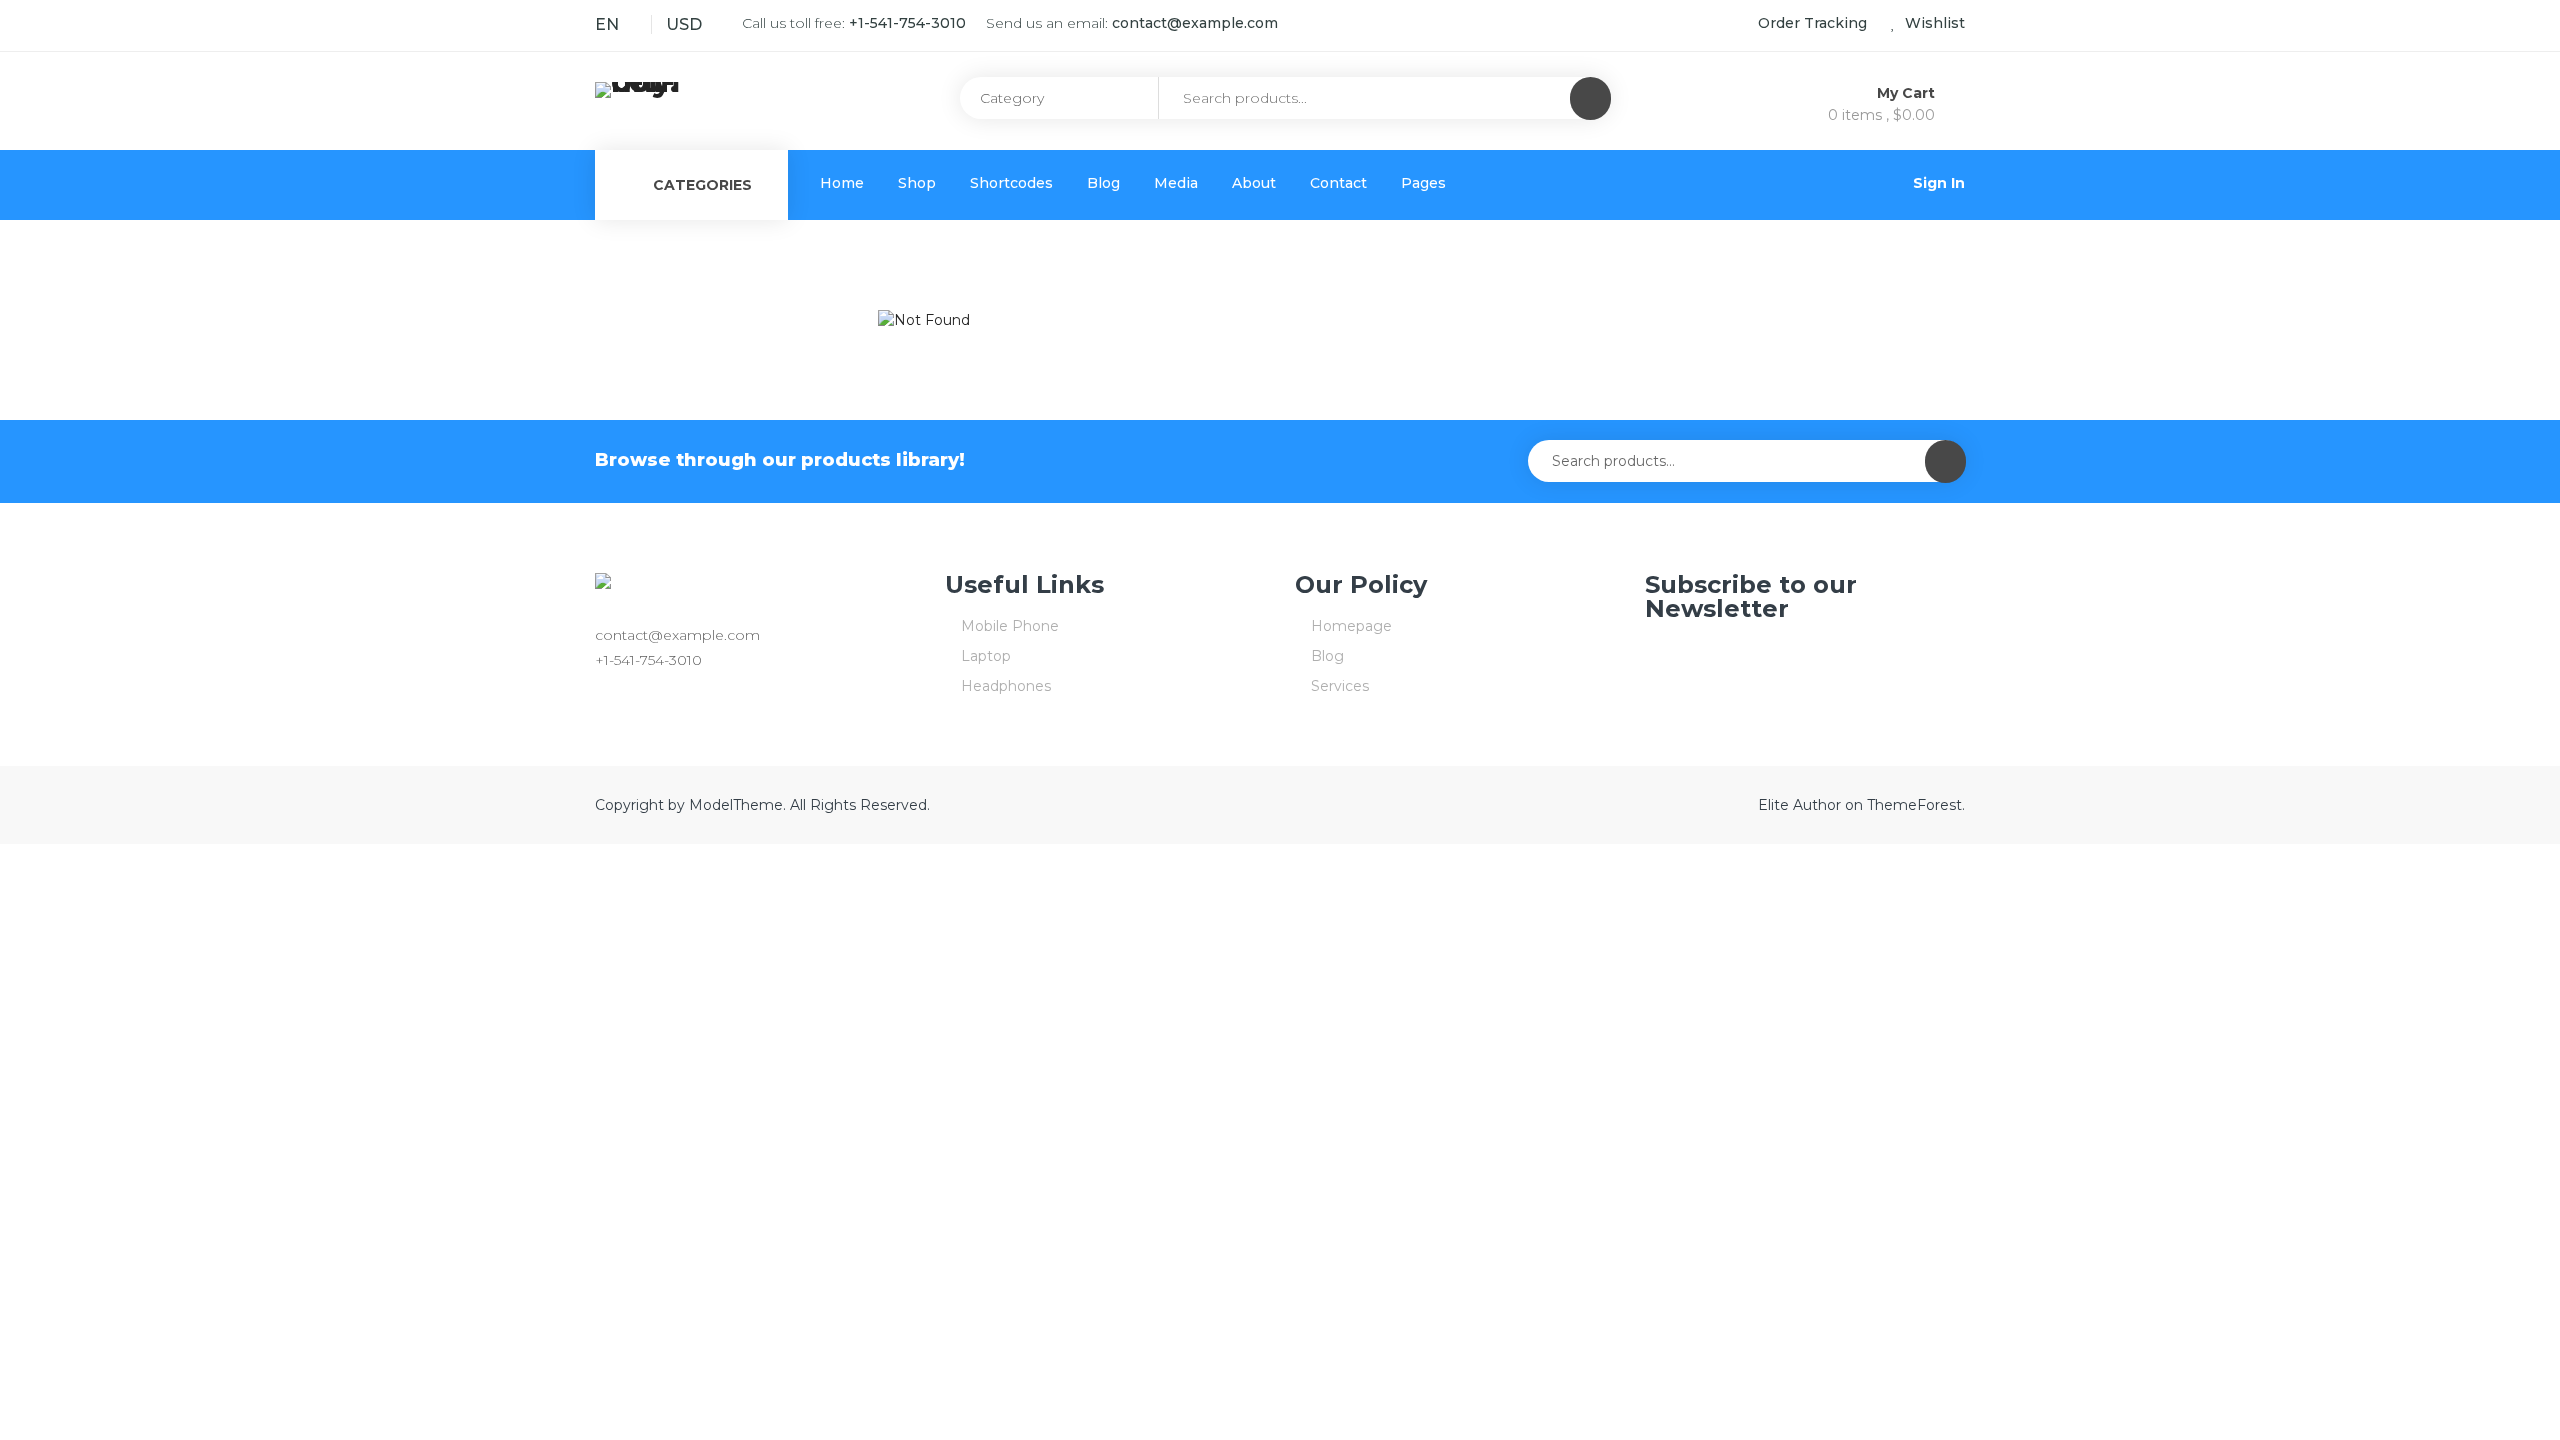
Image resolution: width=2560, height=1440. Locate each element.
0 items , (1881, 115)
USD (684, 24)
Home (842, 183)
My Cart (1908, 93)
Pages (1423, 183)
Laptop (986, 656)
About (1254, 183)
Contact (1338, 183)
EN (607, 24)
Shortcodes (1011, 183)
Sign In (1939, 183)
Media (1176, 183)
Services (1340, 686)
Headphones (1006, 686)
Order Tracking (1812, 23)
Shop (917, 183)
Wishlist (1933, 23)
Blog (1103, 183)
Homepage (1351, 626)
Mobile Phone (1010, 626)
